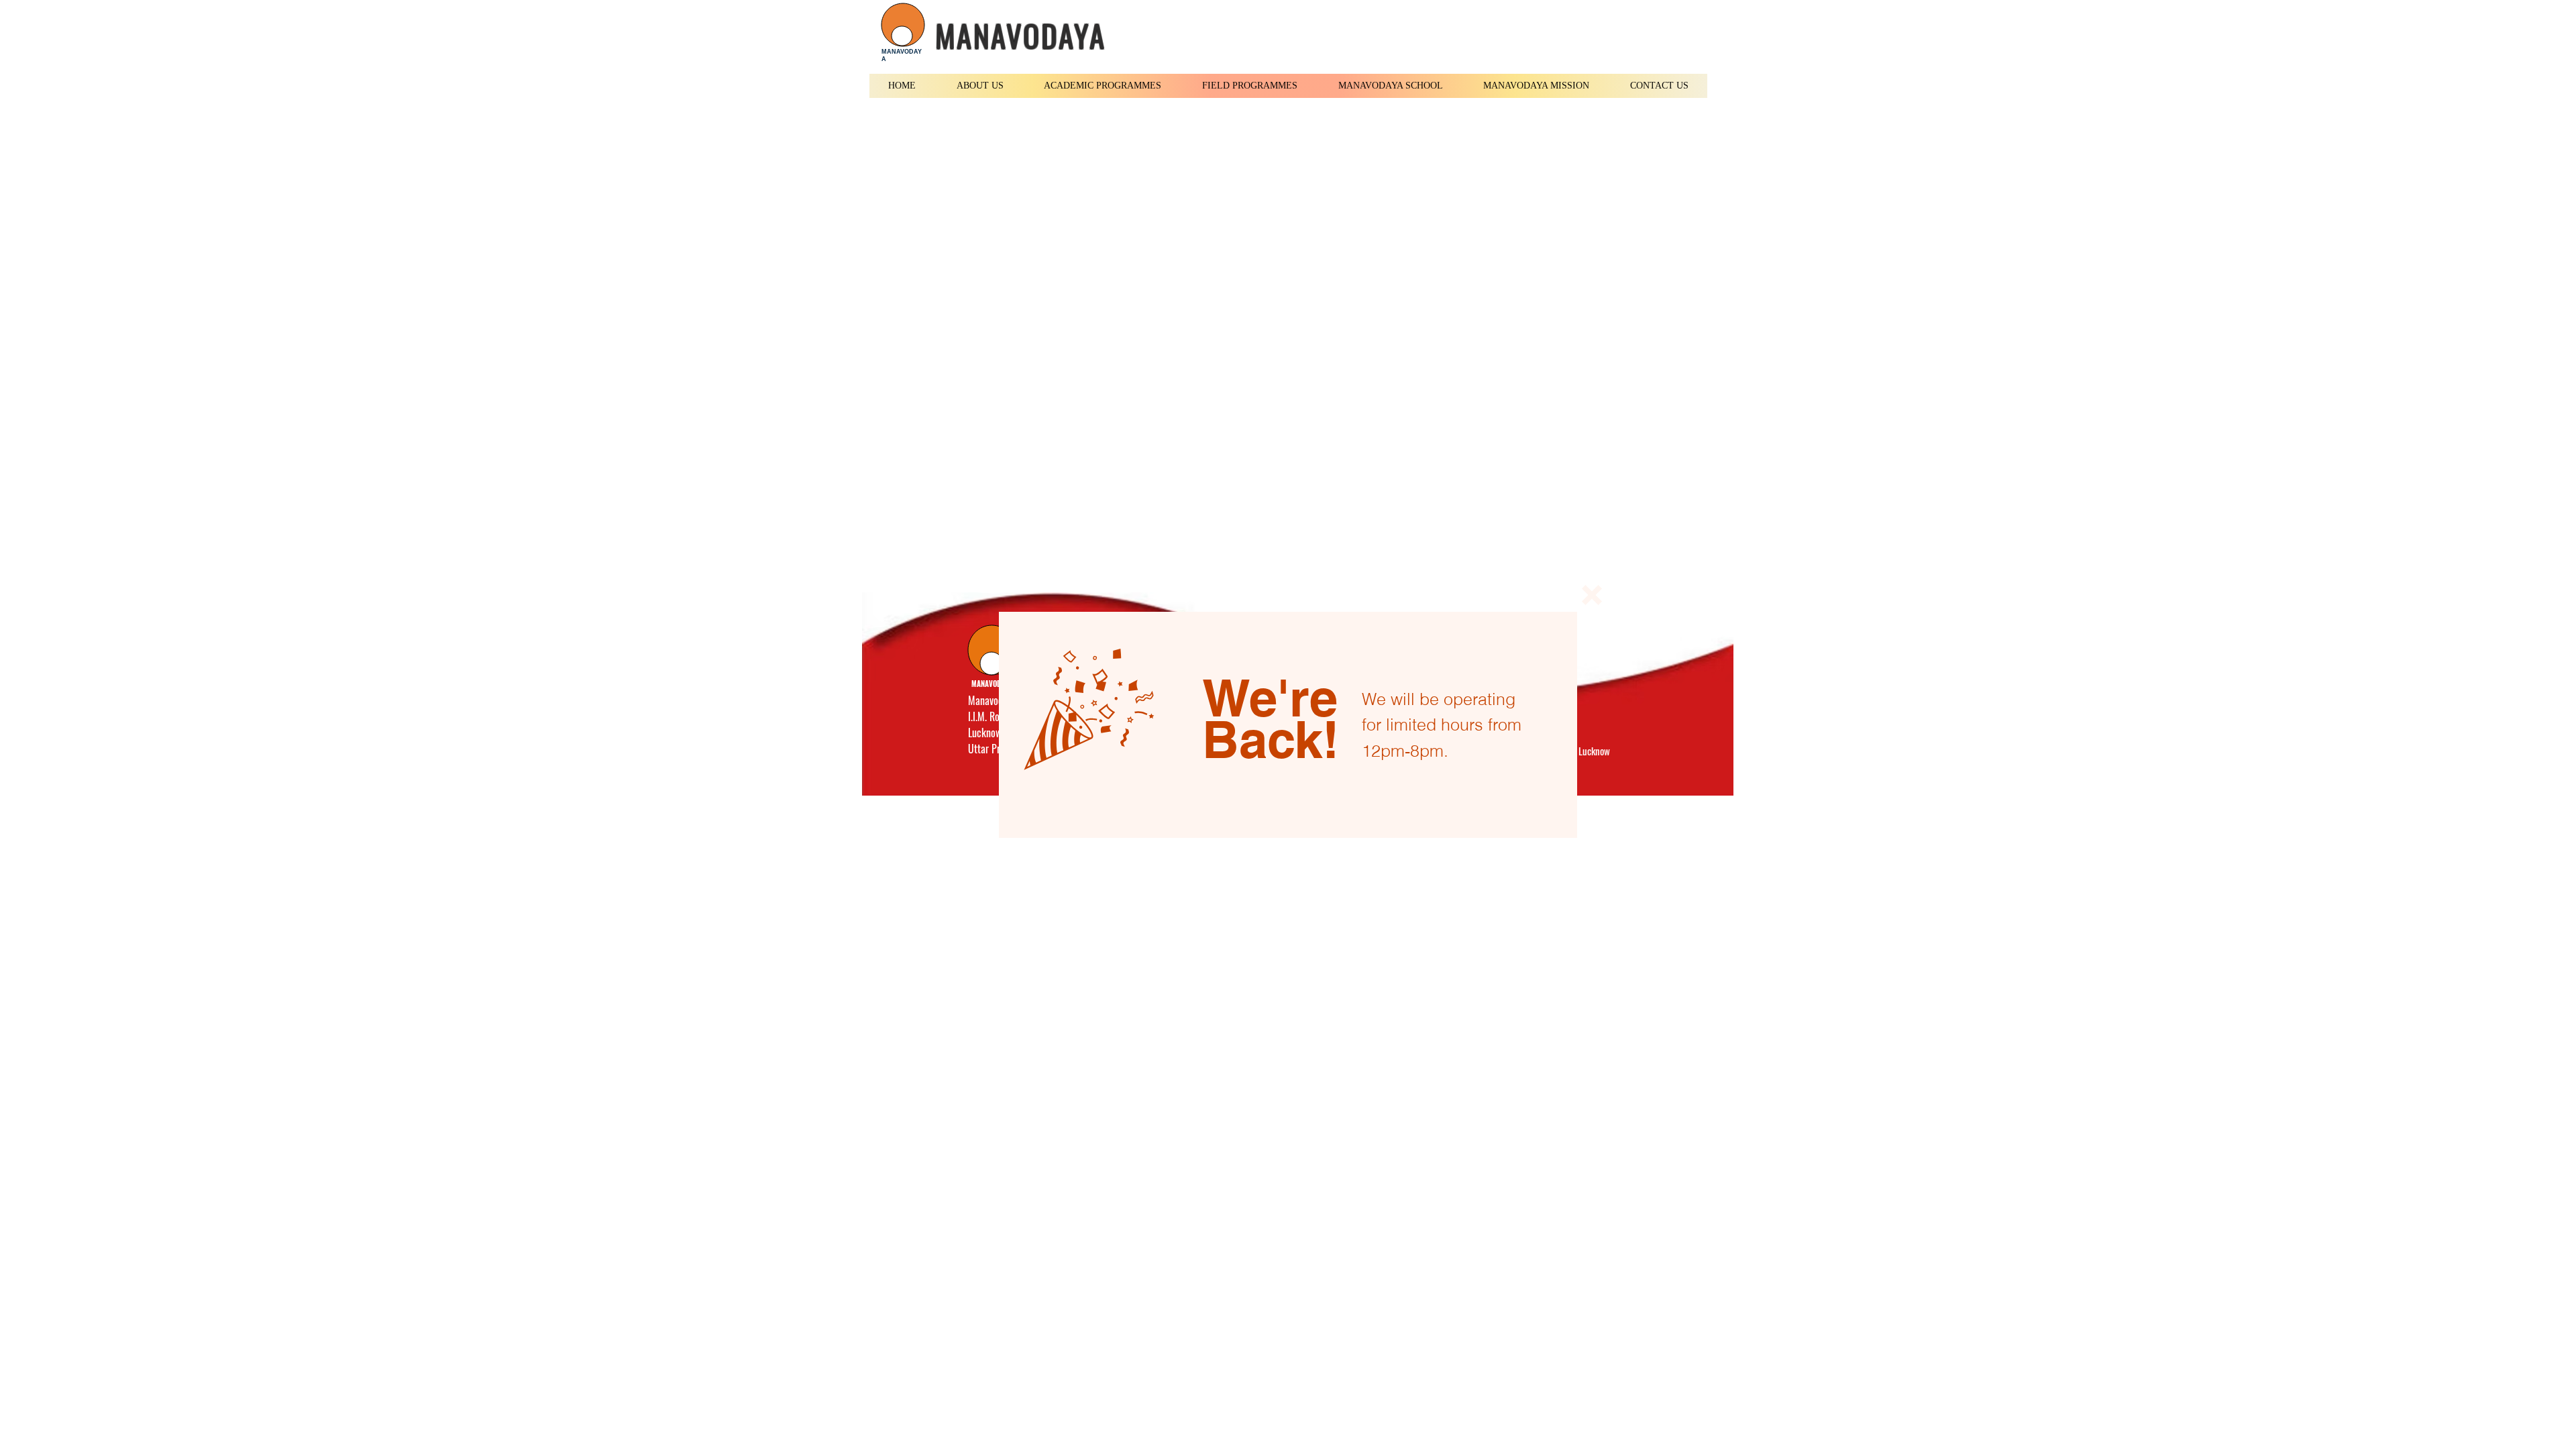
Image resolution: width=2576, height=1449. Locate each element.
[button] (1592, 595)
